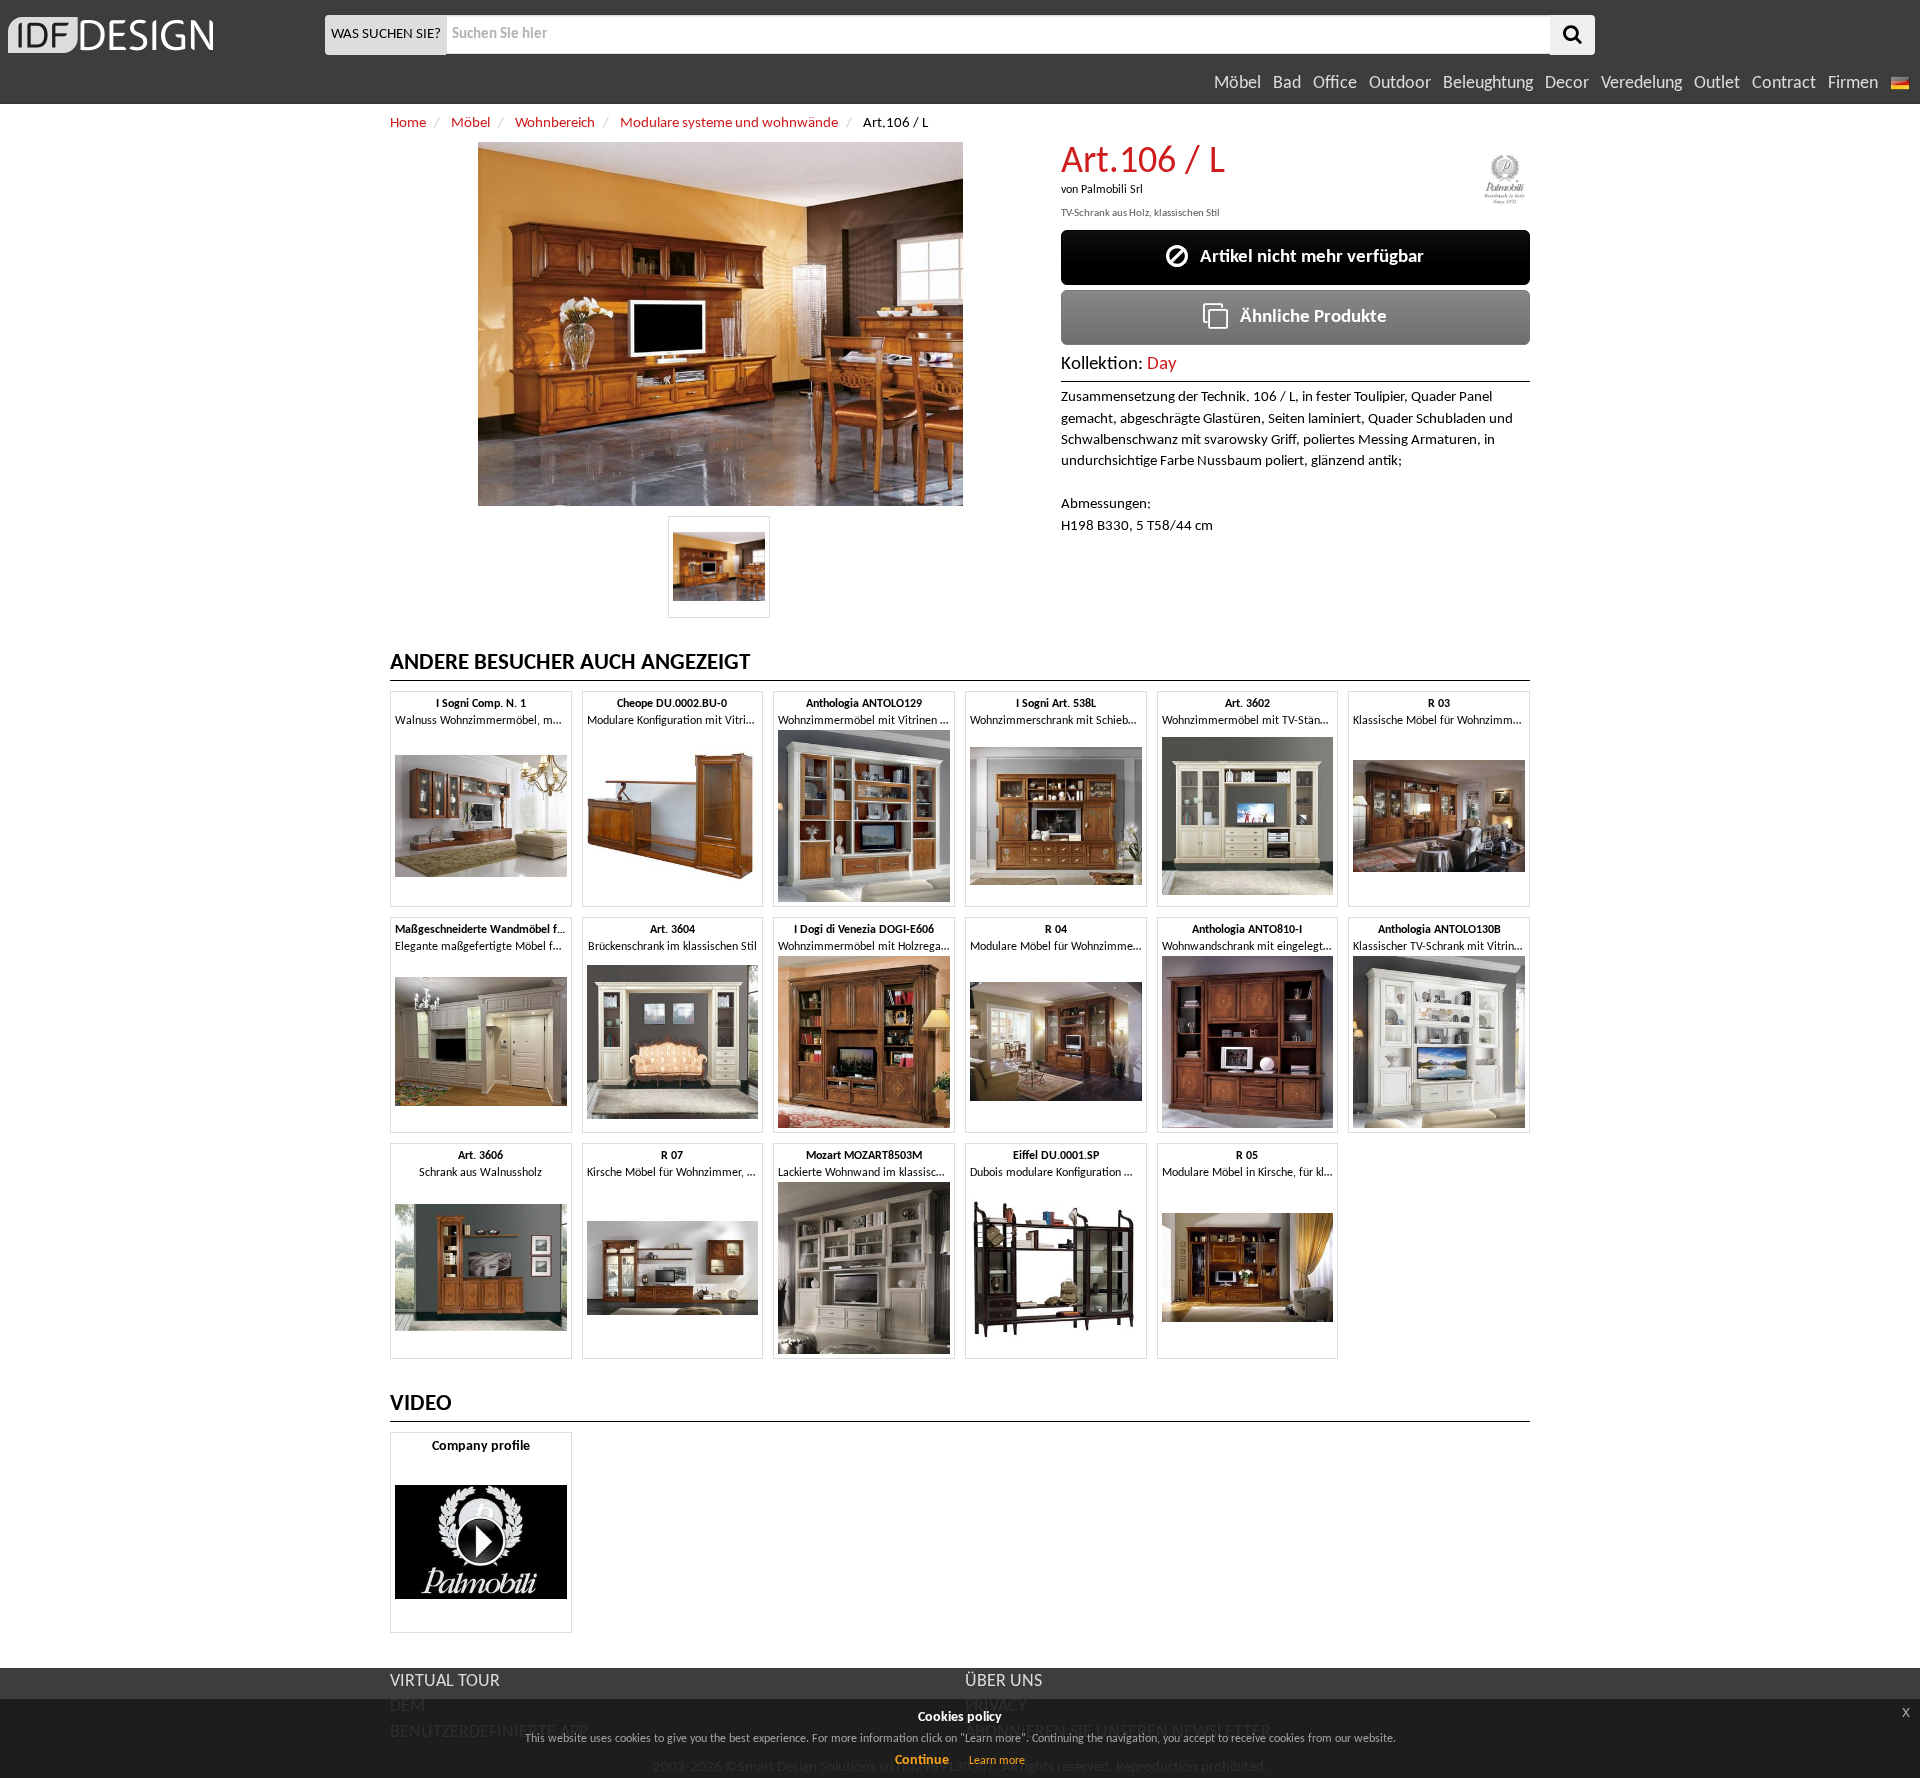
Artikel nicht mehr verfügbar (1306, 257)
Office (1335, 83)
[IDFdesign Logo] (160, 35)
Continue (922, 1760)
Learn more (997, 1761)
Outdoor (1400, 83)
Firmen (1853, 83)
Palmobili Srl (1112, 190)
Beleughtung (1488, 83)
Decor (1567, 83)
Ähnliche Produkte (1307, 317)
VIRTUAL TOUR (445, 1681)
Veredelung (1641, 83)
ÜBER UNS (1003, 1681)
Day (1162, 364)
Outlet (1717, 83)
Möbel (1237, 83)
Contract (1784, 83)
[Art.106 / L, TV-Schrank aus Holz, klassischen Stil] (719, 567)
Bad (1287, 83)
